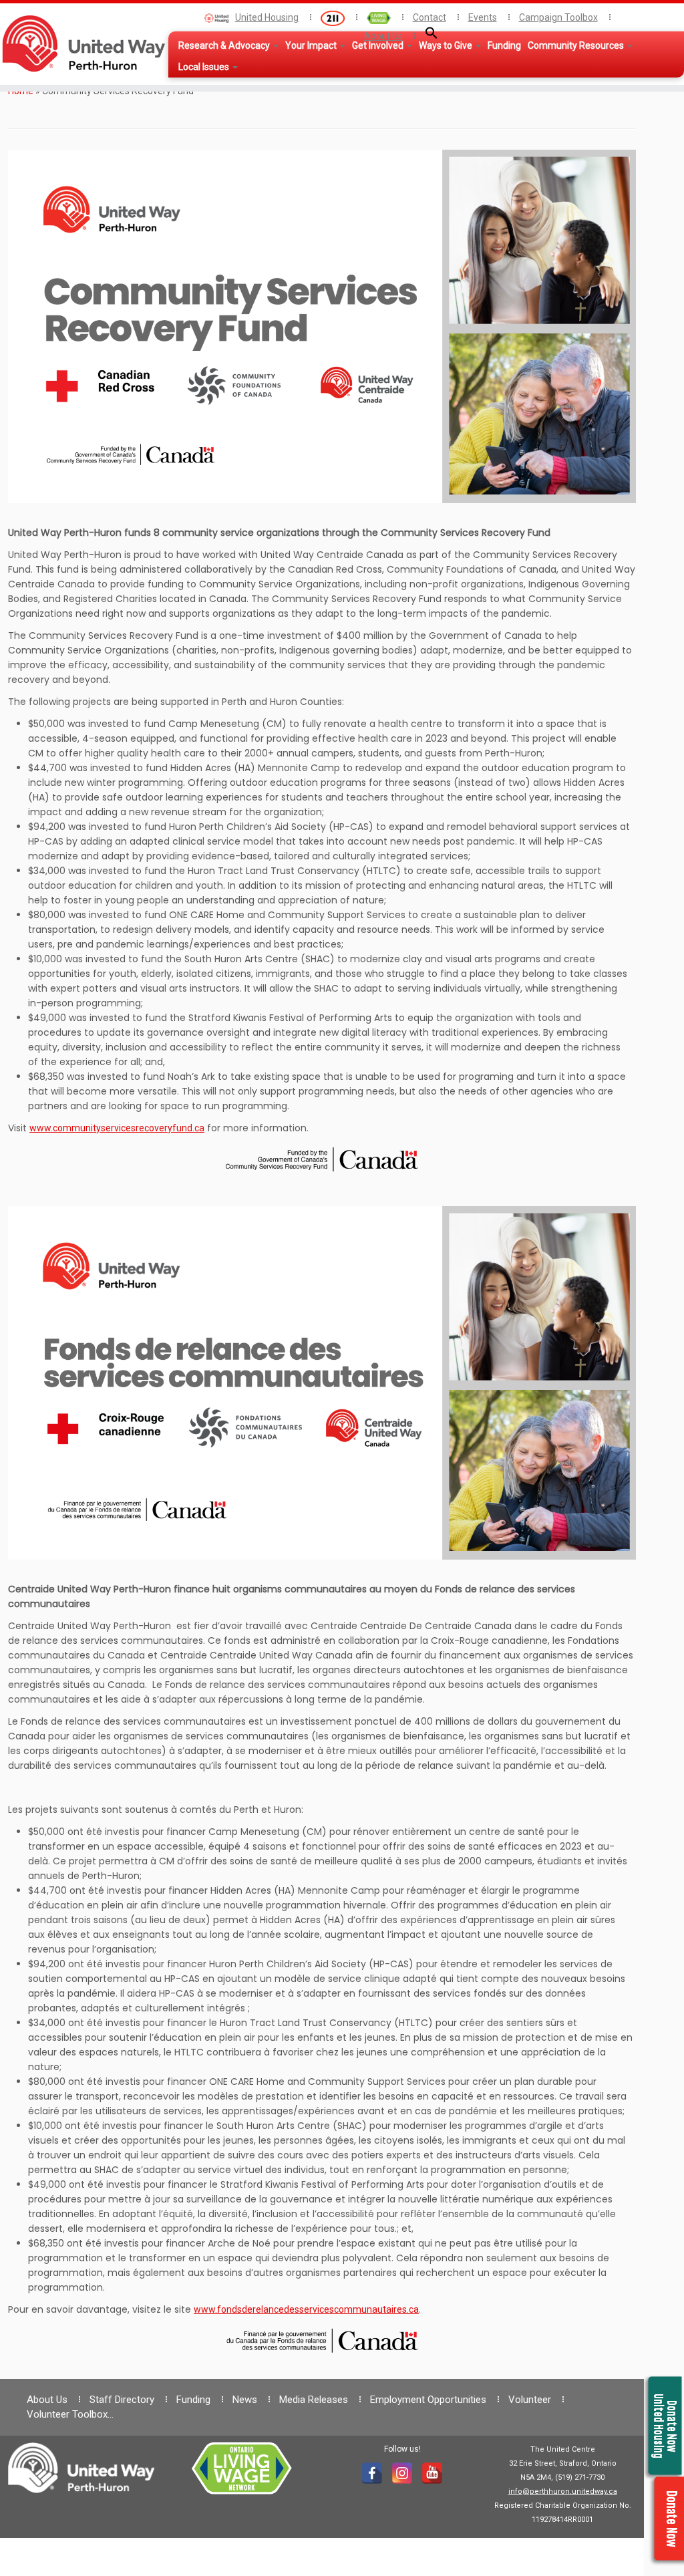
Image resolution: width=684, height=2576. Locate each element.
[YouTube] (432, 2473)
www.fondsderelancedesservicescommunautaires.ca (306, 2309)
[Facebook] (372, 2473)
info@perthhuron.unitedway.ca (563, 2491)
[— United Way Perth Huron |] (80, 43)
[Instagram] (402, 2473)
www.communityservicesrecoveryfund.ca (117, 1128)
